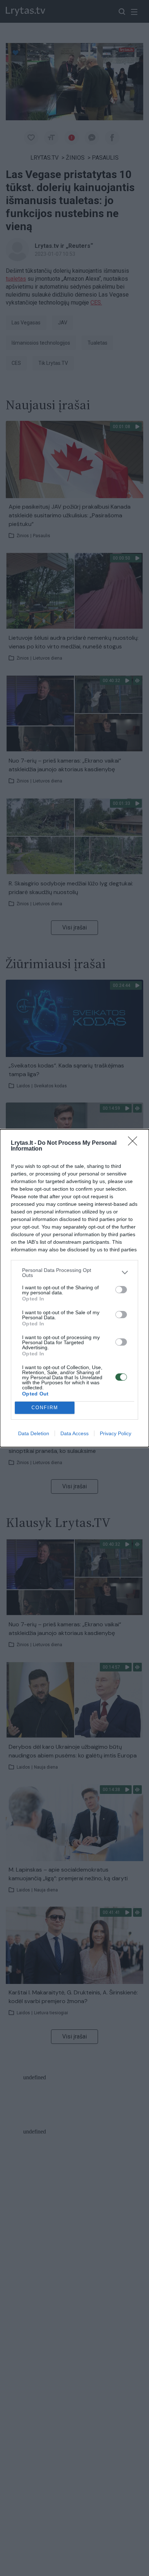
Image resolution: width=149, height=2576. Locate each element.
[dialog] (74, 1288)
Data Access (74, 1433)
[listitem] (74, 1273)
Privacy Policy (116, 1433)
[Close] (135, 1143)
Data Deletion (34, 1433)
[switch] (121, 1290)
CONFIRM (45, 1408)
